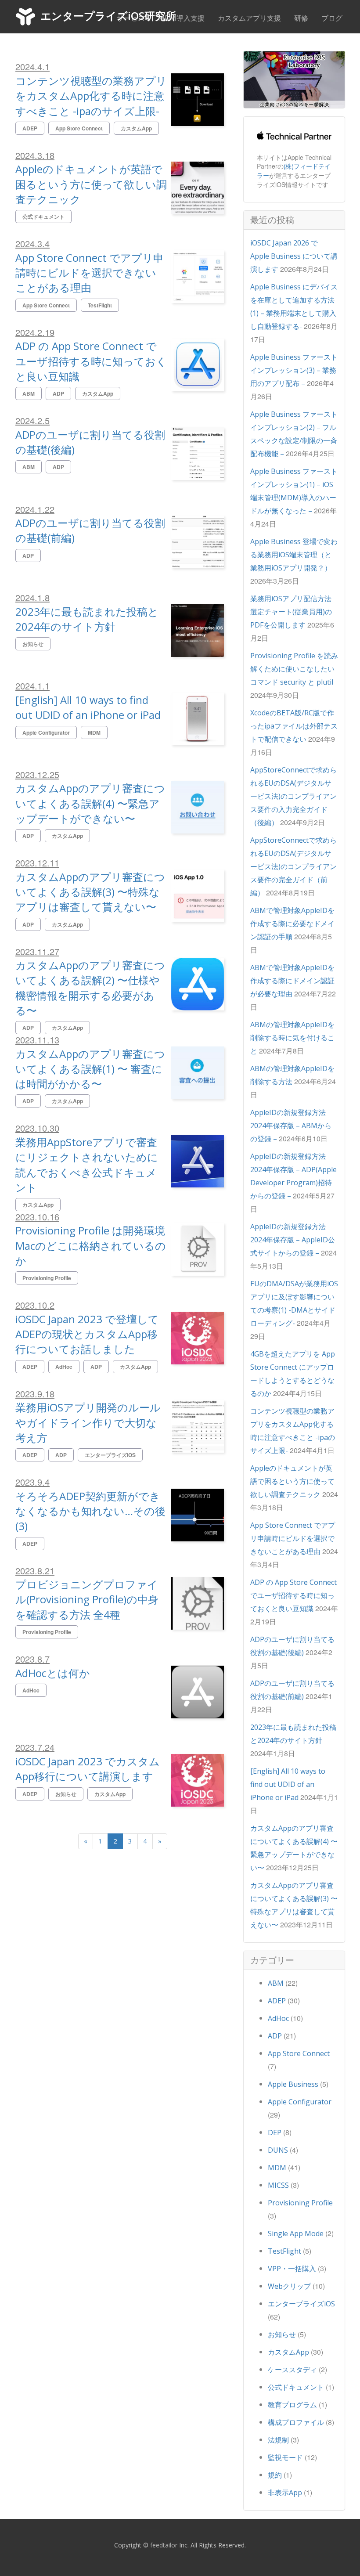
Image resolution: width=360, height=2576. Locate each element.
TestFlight (284, 2251)
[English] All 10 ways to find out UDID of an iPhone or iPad (88, 707)
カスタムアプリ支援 (249, 18)
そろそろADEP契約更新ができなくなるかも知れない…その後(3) (90, 1511)
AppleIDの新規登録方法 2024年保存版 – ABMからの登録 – (291, 1126)
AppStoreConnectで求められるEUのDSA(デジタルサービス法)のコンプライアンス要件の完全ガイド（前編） (293, 866)
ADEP (277, 2001)
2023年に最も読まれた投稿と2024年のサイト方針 (87, 619)
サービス (131, 18)
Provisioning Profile (300, 2203)
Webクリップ (289, 2286)
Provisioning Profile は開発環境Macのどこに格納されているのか (91, 1245)
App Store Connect (299, 2053)
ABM (276, 1983)
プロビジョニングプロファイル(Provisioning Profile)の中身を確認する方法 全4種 (87, 1599)
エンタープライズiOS (301, 2304)
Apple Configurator (300, 2102)
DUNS (278, 2150)
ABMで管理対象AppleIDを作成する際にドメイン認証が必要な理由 (292, 981)
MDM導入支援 (181, 18)
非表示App (285, 2493)
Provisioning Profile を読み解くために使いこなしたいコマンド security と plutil (294, 669)
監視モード (285, 2457)
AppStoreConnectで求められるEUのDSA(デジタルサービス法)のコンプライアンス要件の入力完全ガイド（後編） (293, 796)
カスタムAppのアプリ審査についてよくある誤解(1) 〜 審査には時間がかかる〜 (90, 1069)
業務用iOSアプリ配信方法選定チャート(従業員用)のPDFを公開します (291, 612)
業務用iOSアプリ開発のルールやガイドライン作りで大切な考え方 (88, 1422)
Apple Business (293, 2084)
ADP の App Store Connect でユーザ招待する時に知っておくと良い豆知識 (91, 361)
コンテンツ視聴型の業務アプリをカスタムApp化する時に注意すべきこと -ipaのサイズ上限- (91, 96)
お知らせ (282, 2334)
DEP (275, 2132)
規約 (275, 2475)
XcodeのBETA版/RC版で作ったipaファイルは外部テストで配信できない (294, 726)
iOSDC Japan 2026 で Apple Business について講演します (294, 256)
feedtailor (164, 2545)
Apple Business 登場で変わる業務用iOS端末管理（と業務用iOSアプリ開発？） (294, 555)
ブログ (332, 18)
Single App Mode (296, 2233)
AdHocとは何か (53, 1673)
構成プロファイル (296, 2422)
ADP (275, 2036)
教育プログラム (292, 2405)
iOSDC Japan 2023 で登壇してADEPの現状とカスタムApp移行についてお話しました (87, 1334)
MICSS (278, 2185)
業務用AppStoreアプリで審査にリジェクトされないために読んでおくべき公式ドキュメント (87, 1165)
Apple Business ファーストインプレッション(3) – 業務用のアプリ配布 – (294, 370)
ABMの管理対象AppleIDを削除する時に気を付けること (292, 1038)
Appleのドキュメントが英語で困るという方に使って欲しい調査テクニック (91, 184)
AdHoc (278, 2018)
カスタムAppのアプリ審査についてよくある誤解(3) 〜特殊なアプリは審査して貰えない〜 (90, 892)
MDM (277, 2168)
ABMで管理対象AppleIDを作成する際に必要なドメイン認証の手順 (292, 924)
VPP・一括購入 (292, 2269)
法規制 (278, 2440)
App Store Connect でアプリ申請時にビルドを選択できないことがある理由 (90, 273)
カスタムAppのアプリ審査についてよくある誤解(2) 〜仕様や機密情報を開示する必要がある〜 (90, 988)
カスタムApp (288, 2352)
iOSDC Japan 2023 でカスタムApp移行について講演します (88, 1769)
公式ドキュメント (296, 2387)
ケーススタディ (292, 2370)
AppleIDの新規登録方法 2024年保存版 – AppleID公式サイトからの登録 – (293, 1240)
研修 (301, 18)
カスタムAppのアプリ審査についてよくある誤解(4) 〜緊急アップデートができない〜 (90, 803)
